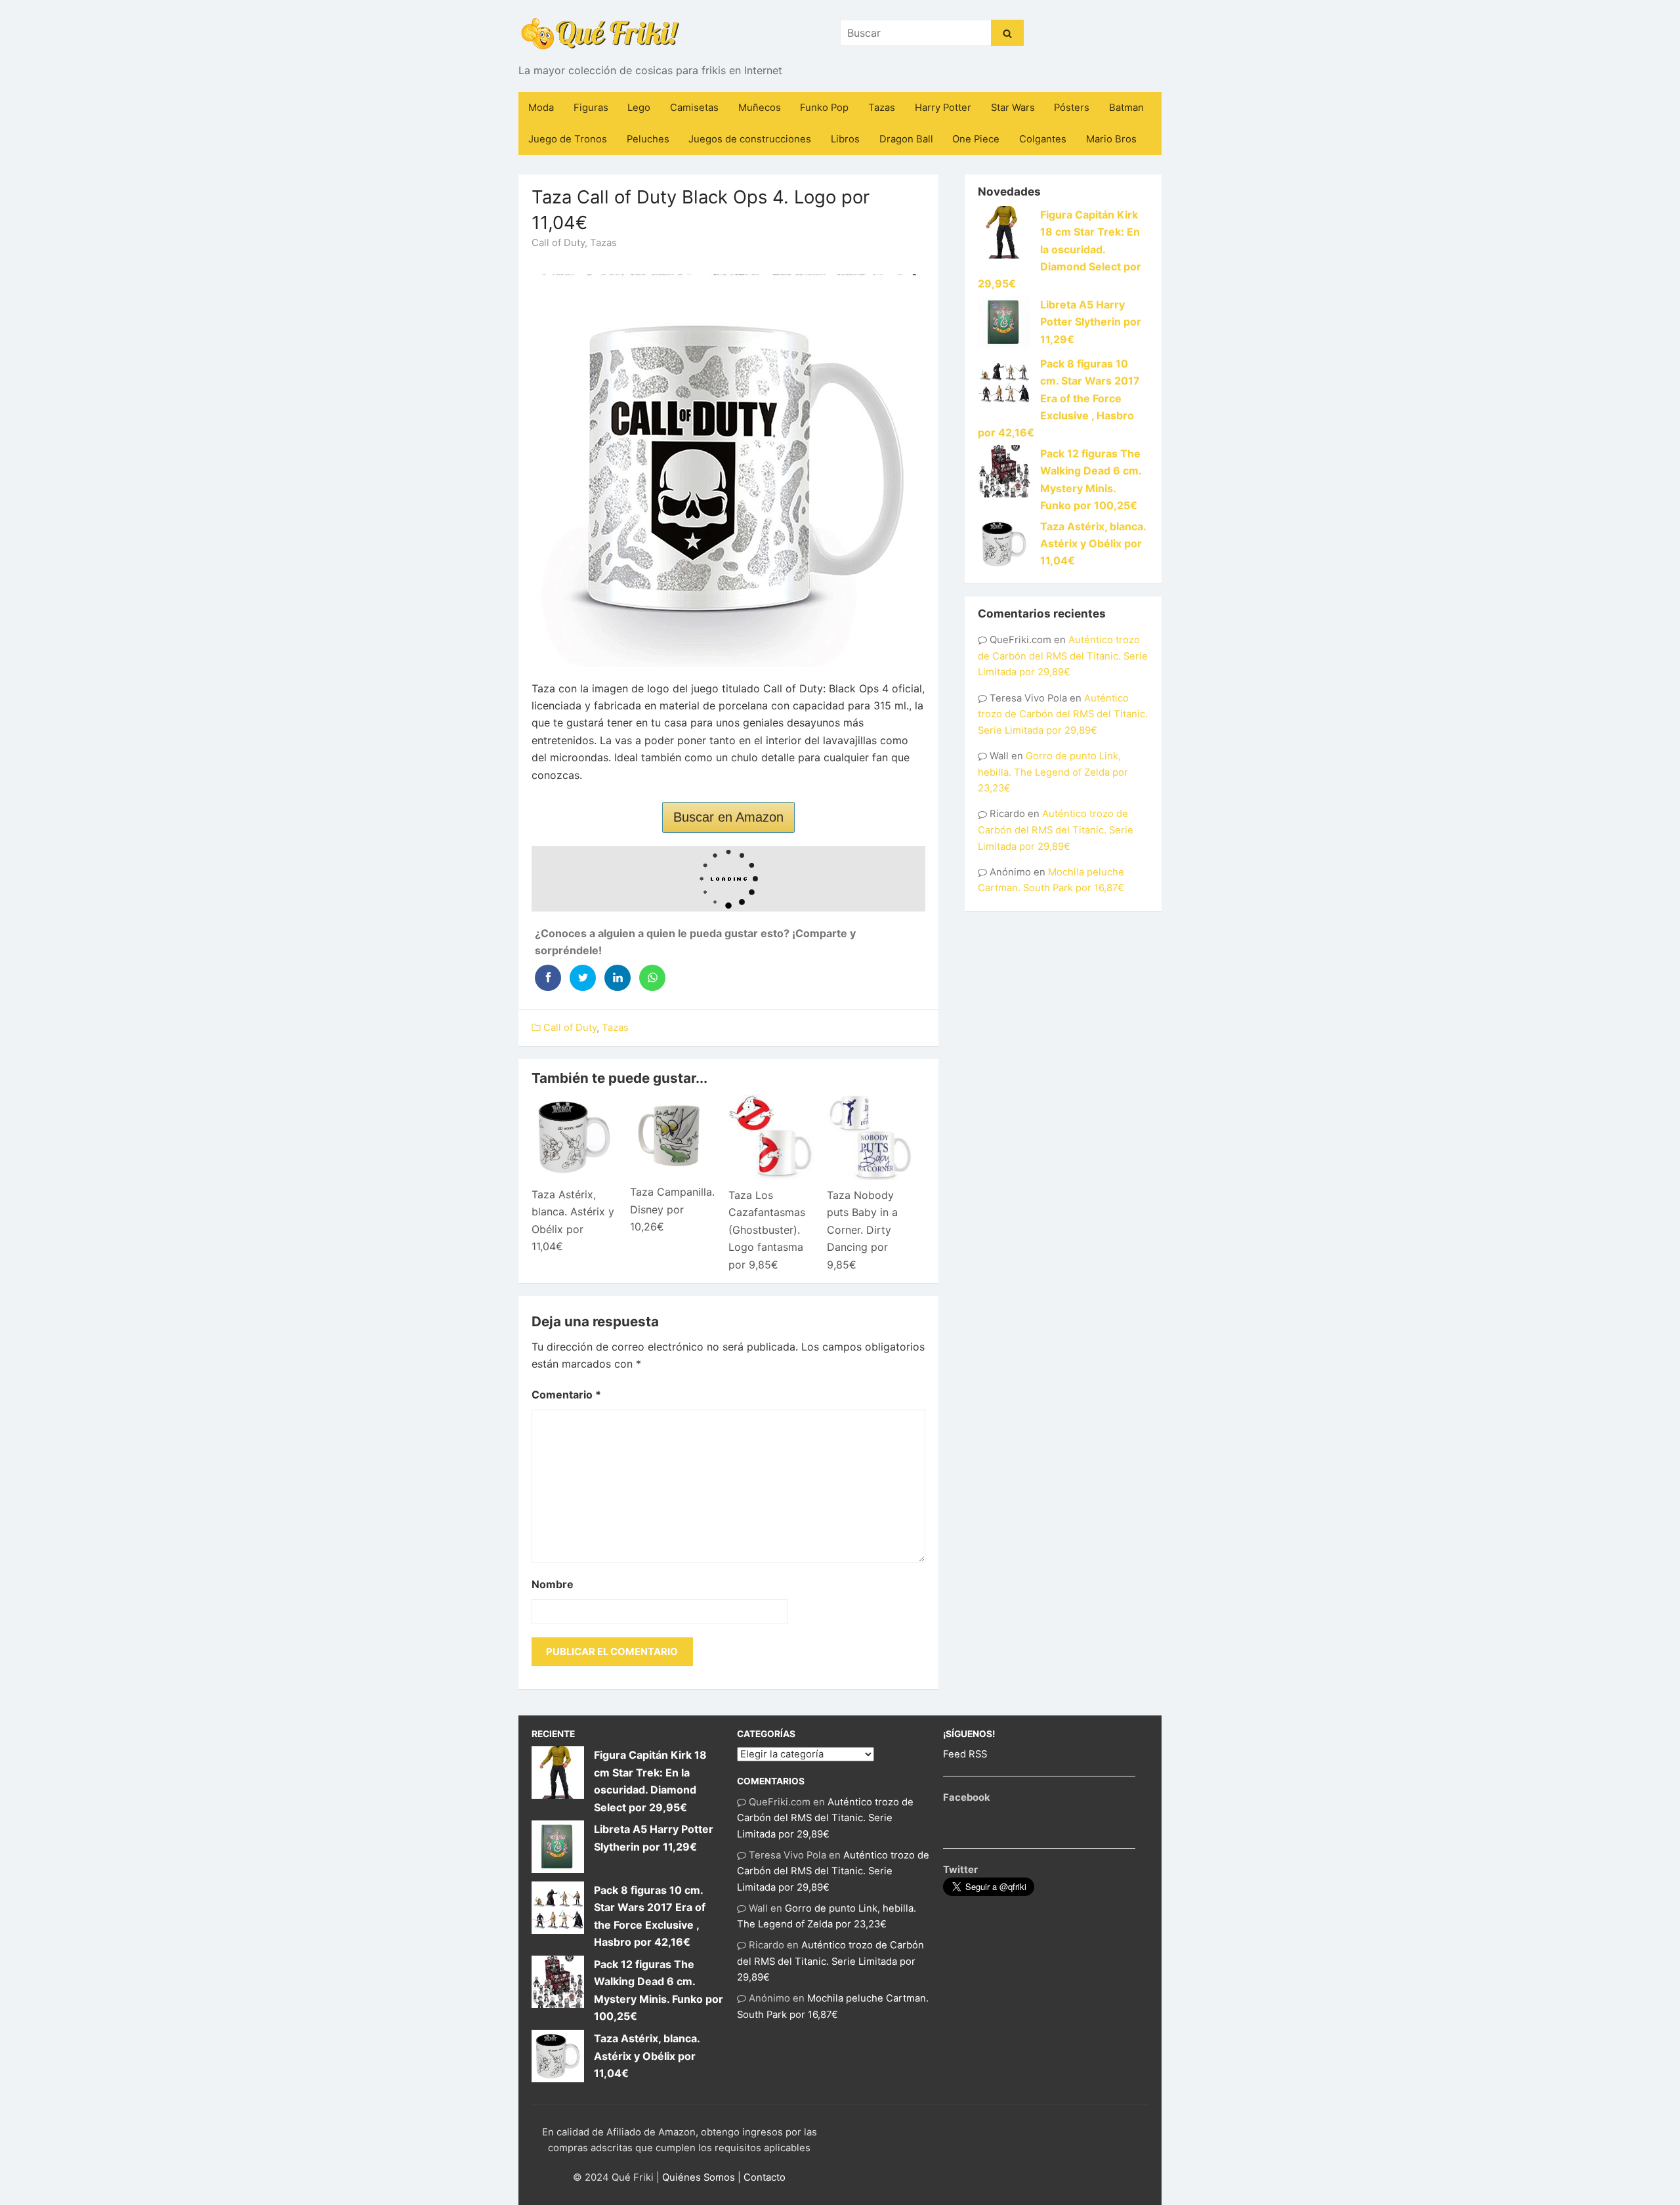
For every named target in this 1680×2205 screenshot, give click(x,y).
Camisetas (694, 108)
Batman (1126, 108)
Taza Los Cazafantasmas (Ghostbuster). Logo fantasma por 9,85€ (767, 1230)
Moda (541, 108)
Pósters (1072, 108)
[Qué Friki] (600, 33)
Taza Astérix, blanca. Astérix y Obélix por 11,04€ (1093, 544)
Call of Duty (558, 243)
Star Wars (1013, 108)
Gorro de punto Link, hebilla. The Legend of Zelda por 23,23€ (1053, 772)
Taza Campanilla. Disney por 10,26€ (672, 1209)
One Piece (976, 139)
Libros (845, 139)
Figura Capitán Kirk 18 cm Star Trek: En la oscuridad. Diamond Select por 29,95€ (1060, 249)
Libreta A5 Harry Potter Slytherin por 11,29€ (1091, 322)
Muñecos (760, 108)
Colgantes (1043, 139)
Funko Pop (824, 108)
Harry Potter (943, 108)
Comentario (566, 1395)
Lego (639, 108)
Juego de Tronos (568, 139)
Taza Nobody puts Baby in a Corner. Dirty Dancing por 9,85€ (862, 1230)
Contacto (765, 2177)
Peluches (648, 139)
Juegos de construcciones (750, 139)
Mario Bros (1111, 139)
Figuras (591, 108)
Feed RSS (965, 1754)
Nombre (553, 1584)
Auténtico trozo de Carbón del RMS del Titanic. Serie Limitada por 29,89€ (1063, 656)
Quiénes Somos (699, 2177)
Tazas (882, 108)
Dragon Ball (906, 139)
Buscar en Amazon (728, 817)
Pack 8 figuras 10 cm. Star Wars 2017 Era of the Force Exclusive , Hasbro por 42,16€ (1059, 398)
